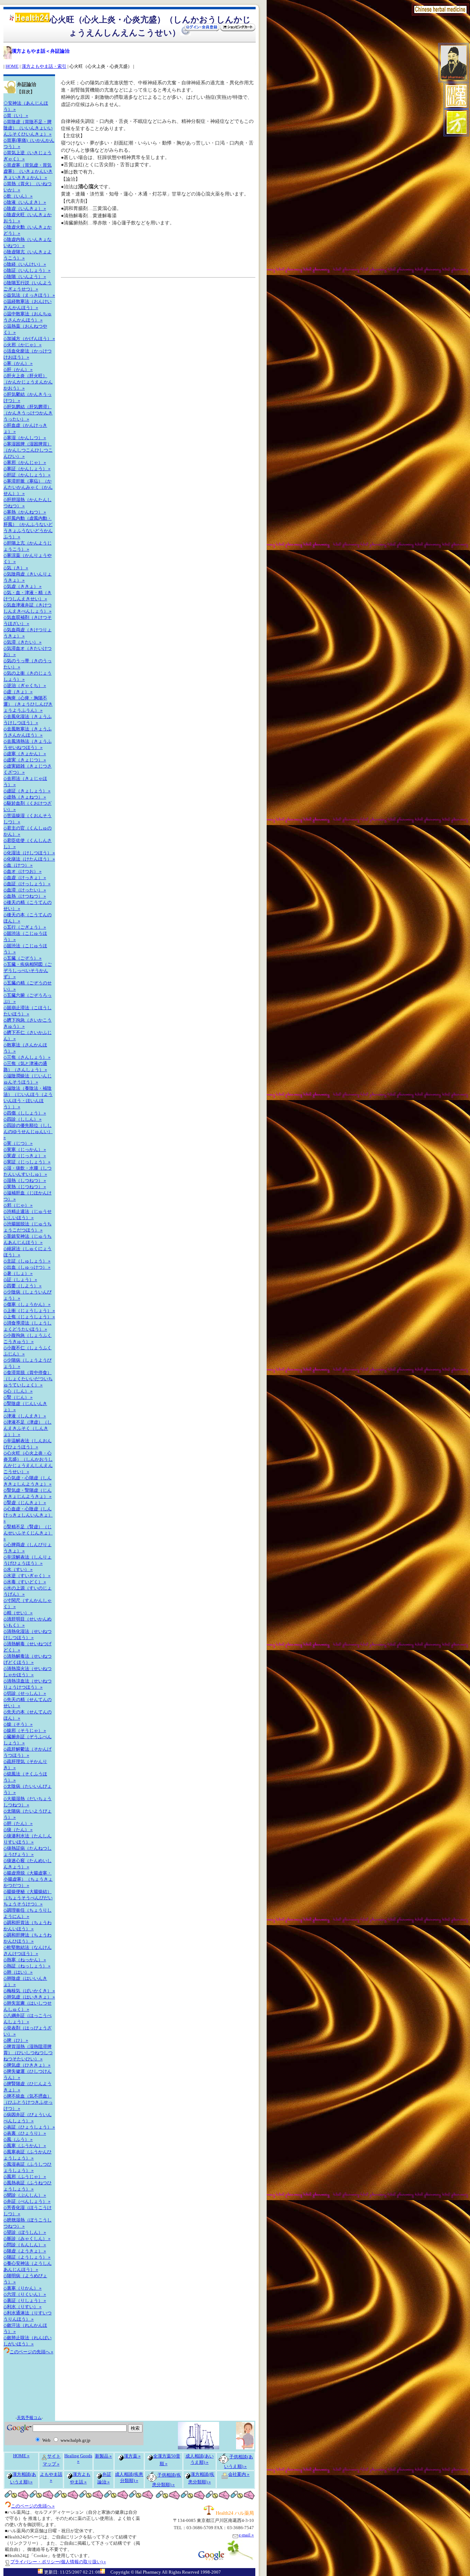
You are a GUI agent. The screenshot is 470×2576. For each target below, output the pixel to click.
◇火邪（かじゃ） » (23, 345)
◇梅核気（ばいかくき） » (29, 1991)
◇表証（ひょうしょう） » (29, 2127)
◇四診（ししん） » (23, 1119)
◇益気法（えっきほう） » (29, 295)
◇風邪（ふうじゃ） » (25, 2177)
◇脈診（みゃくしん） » (27, 2239)
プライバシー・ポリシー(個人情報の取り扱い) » (58, 2562)
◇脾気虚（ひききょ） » (27, 2065)
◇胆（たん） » (18, 1823)
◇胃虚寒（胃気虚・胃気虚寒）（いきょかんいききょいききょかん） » (28, 171)
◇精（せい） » (18, 1613)
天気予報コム (29, 2418)
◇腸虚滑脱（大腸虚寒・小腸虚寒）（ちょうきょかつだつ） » (28, 1879)
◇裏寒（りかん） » (23, 2288)
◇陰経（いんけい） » (25, 264)
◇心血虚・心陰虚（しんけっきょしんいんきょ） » (28, 1515)
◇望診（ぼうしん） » (25, 2232)
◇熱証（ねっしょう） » (27, 1966)
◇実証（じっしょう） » (27, 1162)
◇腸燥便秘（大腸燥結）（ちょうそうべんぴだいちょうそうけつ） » (28, 1898)
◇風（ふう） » (18, 2139)
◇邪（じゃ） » (18, 1205)
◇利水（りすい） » (23, 2307)
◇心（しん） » (18, 1391)
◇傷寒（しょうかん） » (27, 1304)
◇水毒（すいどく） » (25, 1582)
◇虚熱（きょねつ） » (25, 797)
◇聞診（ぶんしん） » (25, 2195)
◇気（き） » (16, 568)
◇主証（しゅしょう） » (27, 1261)
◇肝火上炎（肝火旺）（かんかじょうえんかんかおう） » (28, 382)
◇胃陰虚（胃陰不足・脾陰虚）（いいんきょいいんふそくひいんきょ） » (28, 128)
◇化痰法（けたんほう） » (29, 859)
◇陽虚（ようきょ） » (25, 2251)
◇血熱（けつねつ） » (25, 896)
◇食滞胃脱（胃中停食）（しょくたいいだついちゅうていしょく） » (28, 1379)
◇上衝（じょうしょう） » (29, 1311)
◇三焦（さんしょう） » (27, 1057)
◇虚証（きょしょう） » (27, 791)
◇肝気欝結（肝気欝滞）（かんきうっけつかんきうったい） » (28, 413)
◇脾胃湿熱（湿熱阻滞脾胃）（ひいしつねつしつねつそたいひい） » (28, 2053)
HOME (12, 66)
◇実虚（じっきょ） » (25, 1156)
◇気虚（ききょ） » (23, 586)
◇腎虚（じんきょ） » (25, 1503)
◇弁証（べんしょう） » (27, 2201)
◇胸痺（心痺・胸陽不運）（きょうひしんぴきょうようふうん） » (28, 704)
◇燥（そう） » (18, 1724)
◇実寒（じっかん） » (25, 1149)
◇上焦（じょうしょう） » (29, 1317)
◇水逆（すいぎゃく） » (27, 1576)
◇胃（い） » (16, 115)
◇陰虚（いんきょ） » (25, 208)
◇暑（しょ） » (18, 1273)
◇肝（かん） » (18, 369)
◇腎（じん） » (18, 1397)
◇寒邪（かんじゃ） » (25, 462)
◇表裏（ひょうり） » (25, 2133)
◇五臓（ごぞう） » (23, 958)
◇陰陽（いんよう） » (25, 277)
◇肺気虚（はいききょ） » (29, 1997)
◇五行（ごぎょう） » (25, 927)
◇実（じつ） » (18, 1143)
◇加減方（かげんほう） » (29, 339)
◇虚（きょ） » (18, 692)
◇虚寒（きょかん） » (25, 754)
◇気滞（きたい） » (23, 642)
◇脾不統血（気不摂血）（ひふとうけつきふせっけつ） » (28, 2102)
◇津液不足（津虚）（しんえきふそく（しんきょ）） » (28, 1428)
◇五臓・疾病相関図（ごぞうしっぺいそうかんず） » (28, 970)
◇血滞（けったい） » (25, 890)
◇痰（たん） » (18, 1830)
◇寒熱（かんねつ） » (25, 512)
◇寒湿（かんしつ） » (25, 438)
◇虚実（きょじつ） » (25, 760)
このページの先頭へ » (33, 2506)
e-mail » (246, 2535)
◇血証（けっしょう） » (27, 884)
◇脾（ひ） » (16, 2040)
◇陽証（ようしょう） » (27, 2257)
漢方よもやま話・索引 (44, 66)
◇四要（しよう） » (23, 1286)
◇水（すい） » (18, 1569)
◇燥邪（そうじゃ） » (25, 1730)
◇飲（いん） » (18, 196)
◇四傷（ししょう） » (25, 1113)
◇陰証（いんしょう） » (27, 270)
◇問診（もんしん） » (25, 2245)
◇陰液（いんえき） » (25, 202)
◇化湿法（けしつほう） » (29, 853)
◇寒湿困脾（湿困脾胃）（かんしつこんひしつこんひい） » (28, 450)
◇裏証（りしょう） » (25, 2300)
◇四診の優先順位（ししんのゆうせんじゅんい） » (28, 1131)
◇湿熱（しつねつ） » (25, 1180)
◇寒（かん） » (18, 363)
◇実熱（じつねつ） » (25, 1187)
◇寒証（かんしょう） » (27, 469)
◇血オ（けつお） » (23, 871)
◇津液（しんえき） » (25, 1416)
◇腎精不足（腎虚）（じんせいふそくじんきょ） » (28, 1533)
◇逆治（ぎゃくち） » (25, 685)
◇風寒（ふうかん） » (25, 2146)
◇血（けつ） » (18, 865)
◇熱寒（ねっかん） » (25, 1960)
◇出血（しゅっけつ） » (27, 1267)
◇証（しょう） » (20, 1280)
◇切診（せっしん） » (25, 1693)
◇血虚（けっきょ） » (25, 878)
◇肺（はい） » (18, 1972)
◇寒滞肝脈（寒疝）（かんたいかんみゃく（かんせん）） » (28, 487)
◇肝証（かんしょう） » (27, 475)
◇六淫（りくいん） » (25, 2294)
